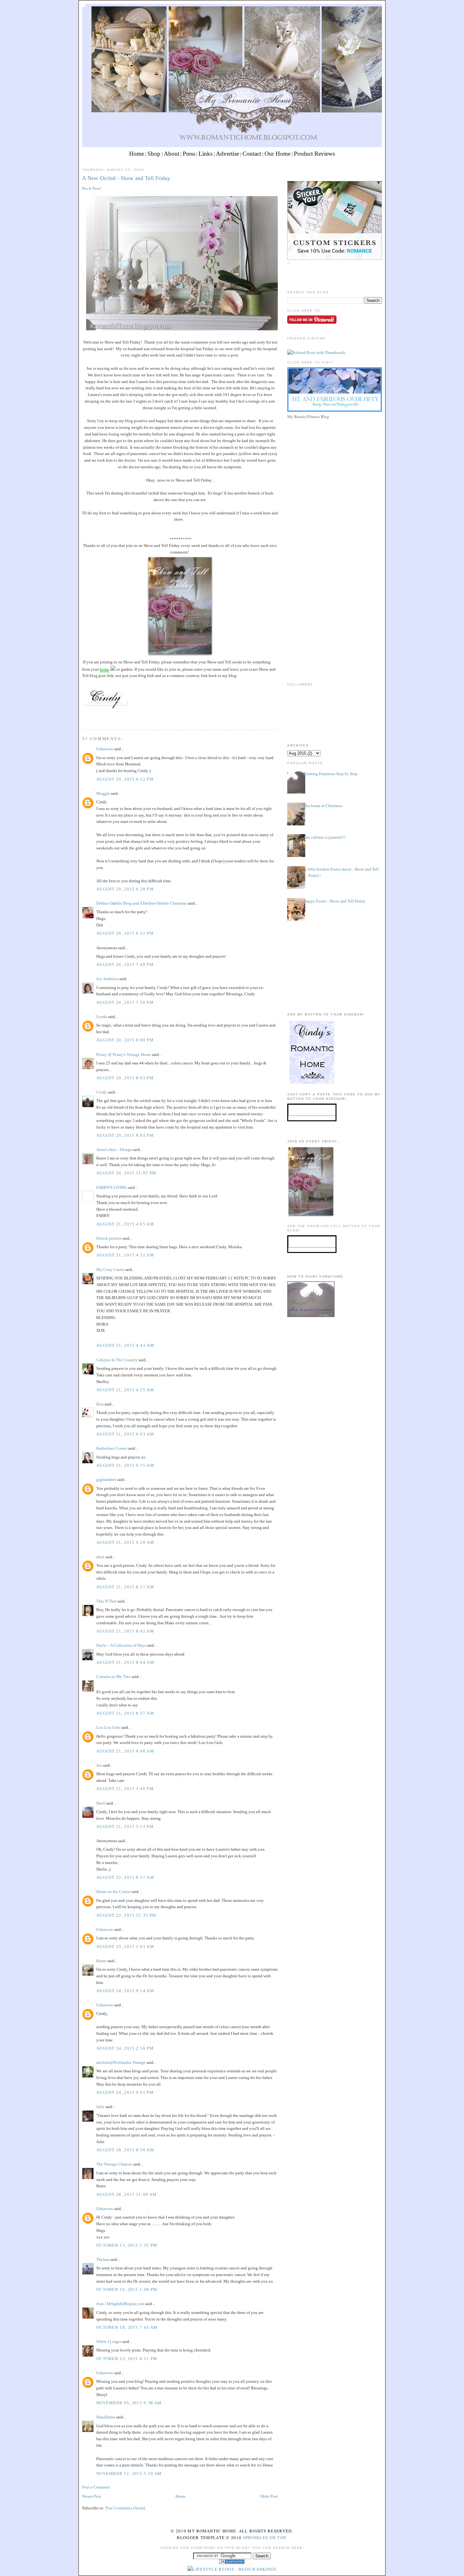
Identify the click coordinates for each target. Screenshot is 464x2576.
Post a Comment (96, 2487)
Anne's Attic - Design (114, 1150)
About (172, 154)
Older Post (269, 2496)
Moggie (103, 793)
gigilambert (106, 1480)
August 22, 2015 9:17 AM (125, 1877)
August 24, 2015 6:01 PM (125, 2092)
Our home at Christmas (323, 806)
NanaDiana (106, 2417)
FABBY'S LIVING (112, 1187)
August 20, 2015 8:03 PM (125, 1078)
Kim (100, 1404)
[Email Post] (83, 718)
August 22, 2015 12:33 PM (126, 1915)
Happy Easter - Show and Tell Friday (335, 901)
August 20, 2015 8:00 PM (125, 1040)
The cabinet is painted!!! (324, 837)
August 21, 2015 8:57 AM (125, 1713)
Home (137, 154)
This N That (106, 1601)
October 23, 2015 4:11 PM (127, 2359)
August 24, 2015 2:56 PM (125, 2048)
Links (205, 154)
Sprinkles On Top (265, 2537)
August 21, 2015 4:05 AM (125, 1224)
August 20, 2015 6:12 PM (125, 779)
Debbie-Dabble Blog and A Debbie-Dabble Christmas (142, 903)
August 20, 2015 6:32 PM (125, 933)
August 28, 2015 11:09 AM (126, 2194)
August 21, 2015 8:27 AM (125, 1587)
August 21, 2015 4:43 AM (125, 1345)
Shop (154, 154)
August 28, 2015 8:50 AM (125, 2150)
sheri (100, 1557)
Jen (99, 1765)
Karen (101, 1961)
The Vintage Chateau (114, 2164)
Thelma (103, 2259)
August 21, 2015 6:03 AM (125, 1434)
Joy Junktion (107, 979)
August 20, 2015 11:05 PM (126, 1173)
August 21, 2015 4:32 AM (125, 1255)
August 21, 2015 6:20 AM (125, 1542)
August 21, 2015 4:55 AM (125, 1390)
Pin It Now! (92, 188)
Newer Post (92, 2496)
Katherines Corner (112, 1448)
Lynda (102, 1017)
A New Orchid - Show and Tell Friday (126, 178)
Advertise (227, 154)
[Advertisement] (335, 465)
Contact (252, 154)
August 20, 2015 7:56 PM (125, 1002)
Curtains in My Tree (113, 1677)
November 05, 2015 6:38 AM (129, 2403)
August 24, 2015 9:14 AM (125, 1991)
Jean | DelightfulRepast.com (120, 2304)
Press (189, 154)
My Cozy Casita (110, 1270)
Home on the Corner (113, 1892)
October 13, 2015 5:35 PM (127, 2245)
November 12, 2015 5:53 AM (129, 2474)
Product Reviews (314, 154)
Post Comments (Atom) (125, 2508)
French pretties (109, 1238)
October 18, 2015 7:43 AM (127, 2327)
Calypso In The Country (117, 1360)
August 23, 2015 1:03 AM (125, 1947)
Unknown (105, 749)
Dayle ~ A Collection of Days (121, 1645)
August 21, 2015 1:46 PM (125, 1789)
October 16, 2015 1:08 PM (127, 2289)
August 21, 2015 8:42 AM (125, 1631)
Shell (101, 1803)
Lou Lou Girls (108, 1727)
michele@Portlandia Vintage (121, 2062)
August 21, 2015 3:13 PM (125, 1827)
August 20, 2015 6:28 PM (125, 889)
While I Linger (109, 2342)
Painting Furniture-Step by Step (331, 774)
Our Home (277, 154)
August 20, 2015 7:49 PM (125, 965)
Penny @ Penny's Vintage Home (124, 1054)
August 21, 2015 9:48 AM (125, 1751)
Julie (100, 2107)
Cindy (102, 1092)
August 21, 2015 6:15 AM (125, 1465)
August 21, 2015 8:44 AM (125, 1662)
